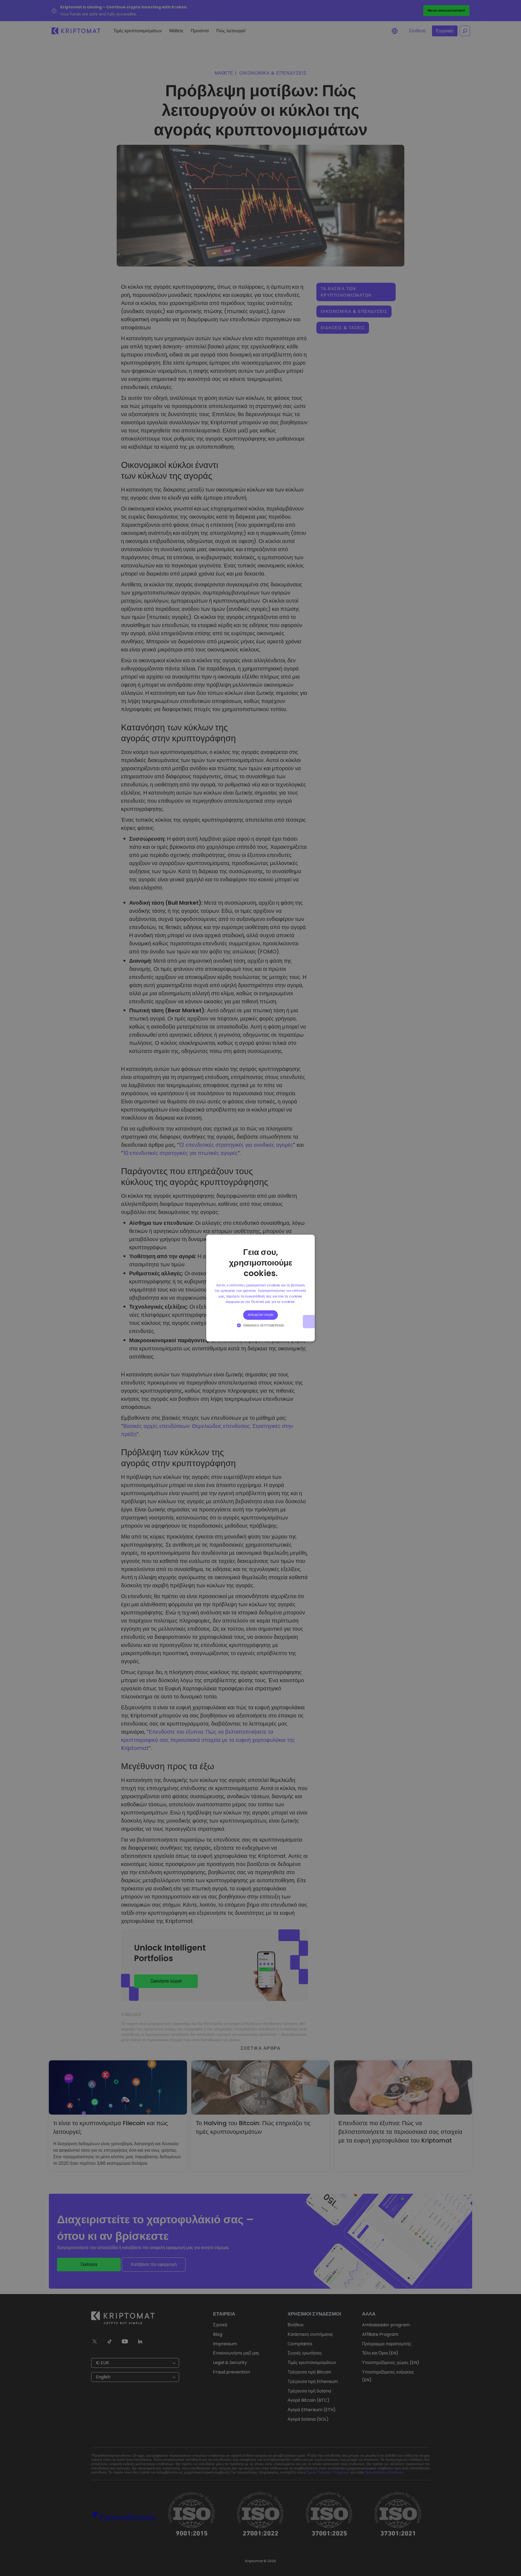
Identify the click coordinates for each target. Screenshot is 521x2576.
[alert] (260, 1288)
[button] (260, 1325)
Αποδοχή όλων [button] (261, 1315)
